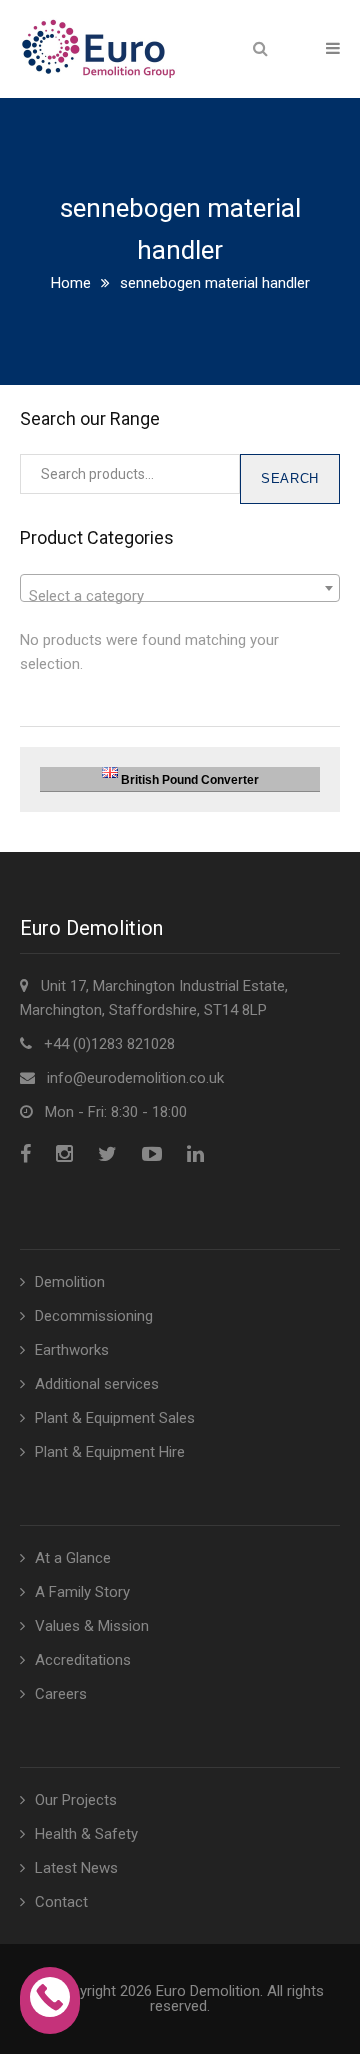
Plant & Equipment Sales (115, 1418)
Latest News (76, 1868)
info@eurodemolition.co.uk (135, 1078)
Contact (61, 1902)
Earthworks (72, 1350)
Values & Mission (92, 1626)
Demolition (70, 1282)
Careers (61, 1694)
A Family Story (82, 1592)
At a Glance (73, 1558)
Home (71, 283)
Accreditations (83, 1660)
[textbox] (180, 596)
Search (290, 478)
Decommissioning (94, 1316)
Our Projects (76, 1800)
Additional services (97, 1384)
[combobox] (180, 588)
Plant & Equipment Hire (110, 1452)
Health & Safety (86, 1834)
